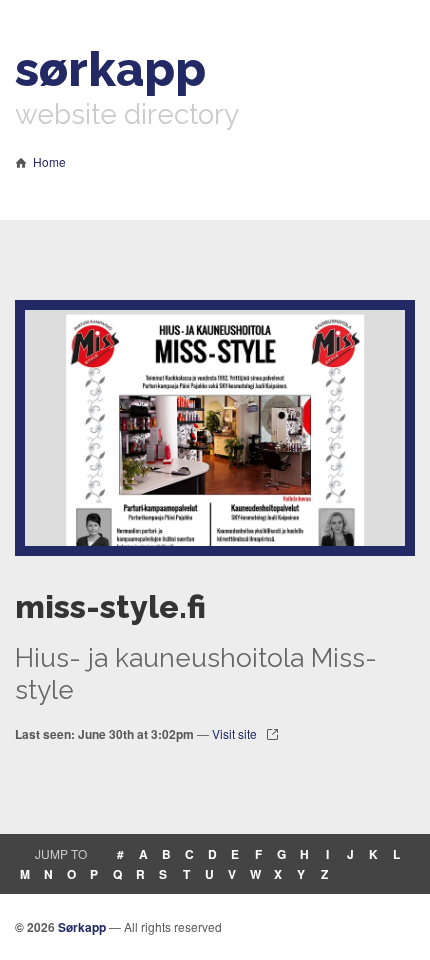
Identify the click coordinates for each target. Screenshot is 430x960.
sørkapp (110, 69)
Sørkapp (82, 927)
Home (49, 161)
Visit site (234, 733)
